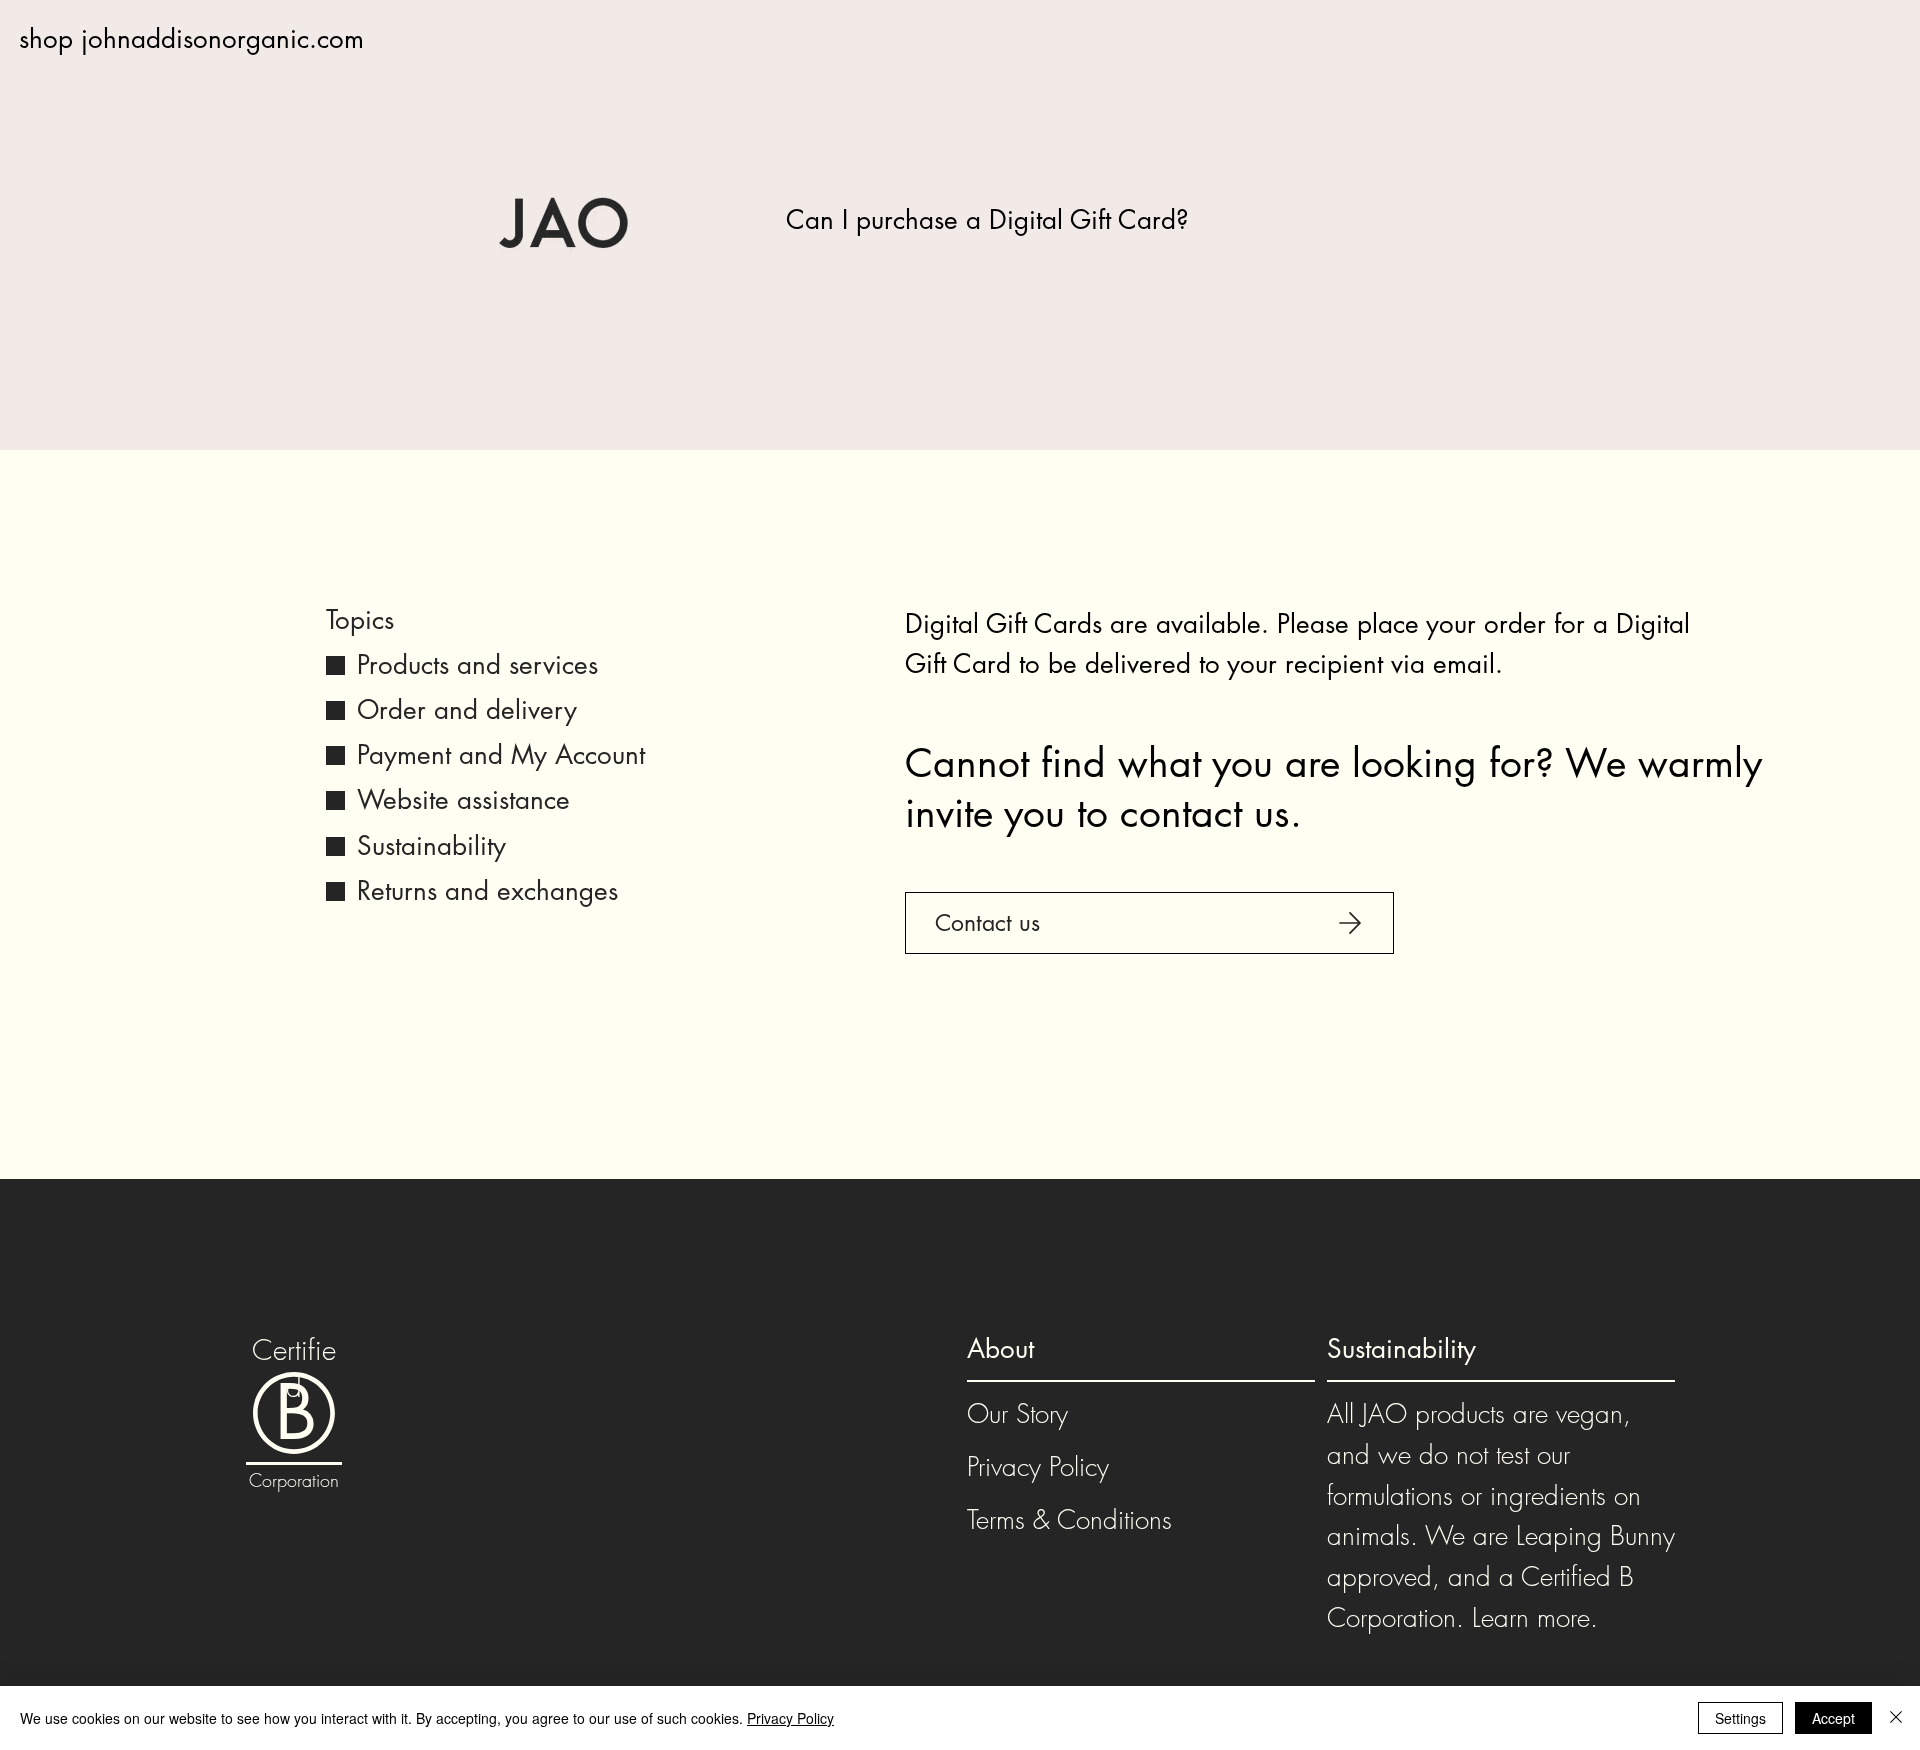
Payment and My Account (501, 755)
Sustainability (431, 846)
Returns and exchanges (487, 891)
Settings (1740, 1718)
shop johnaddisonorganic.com (191, 39)
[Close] (1896, 1718)
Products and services (477, 665)
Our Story (1017, 1414)
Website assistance (463, 800)
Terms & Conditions (1069, 1520)
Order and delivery (467, 710)
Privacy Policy (1038, 1467)
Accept (1833, 1718)
